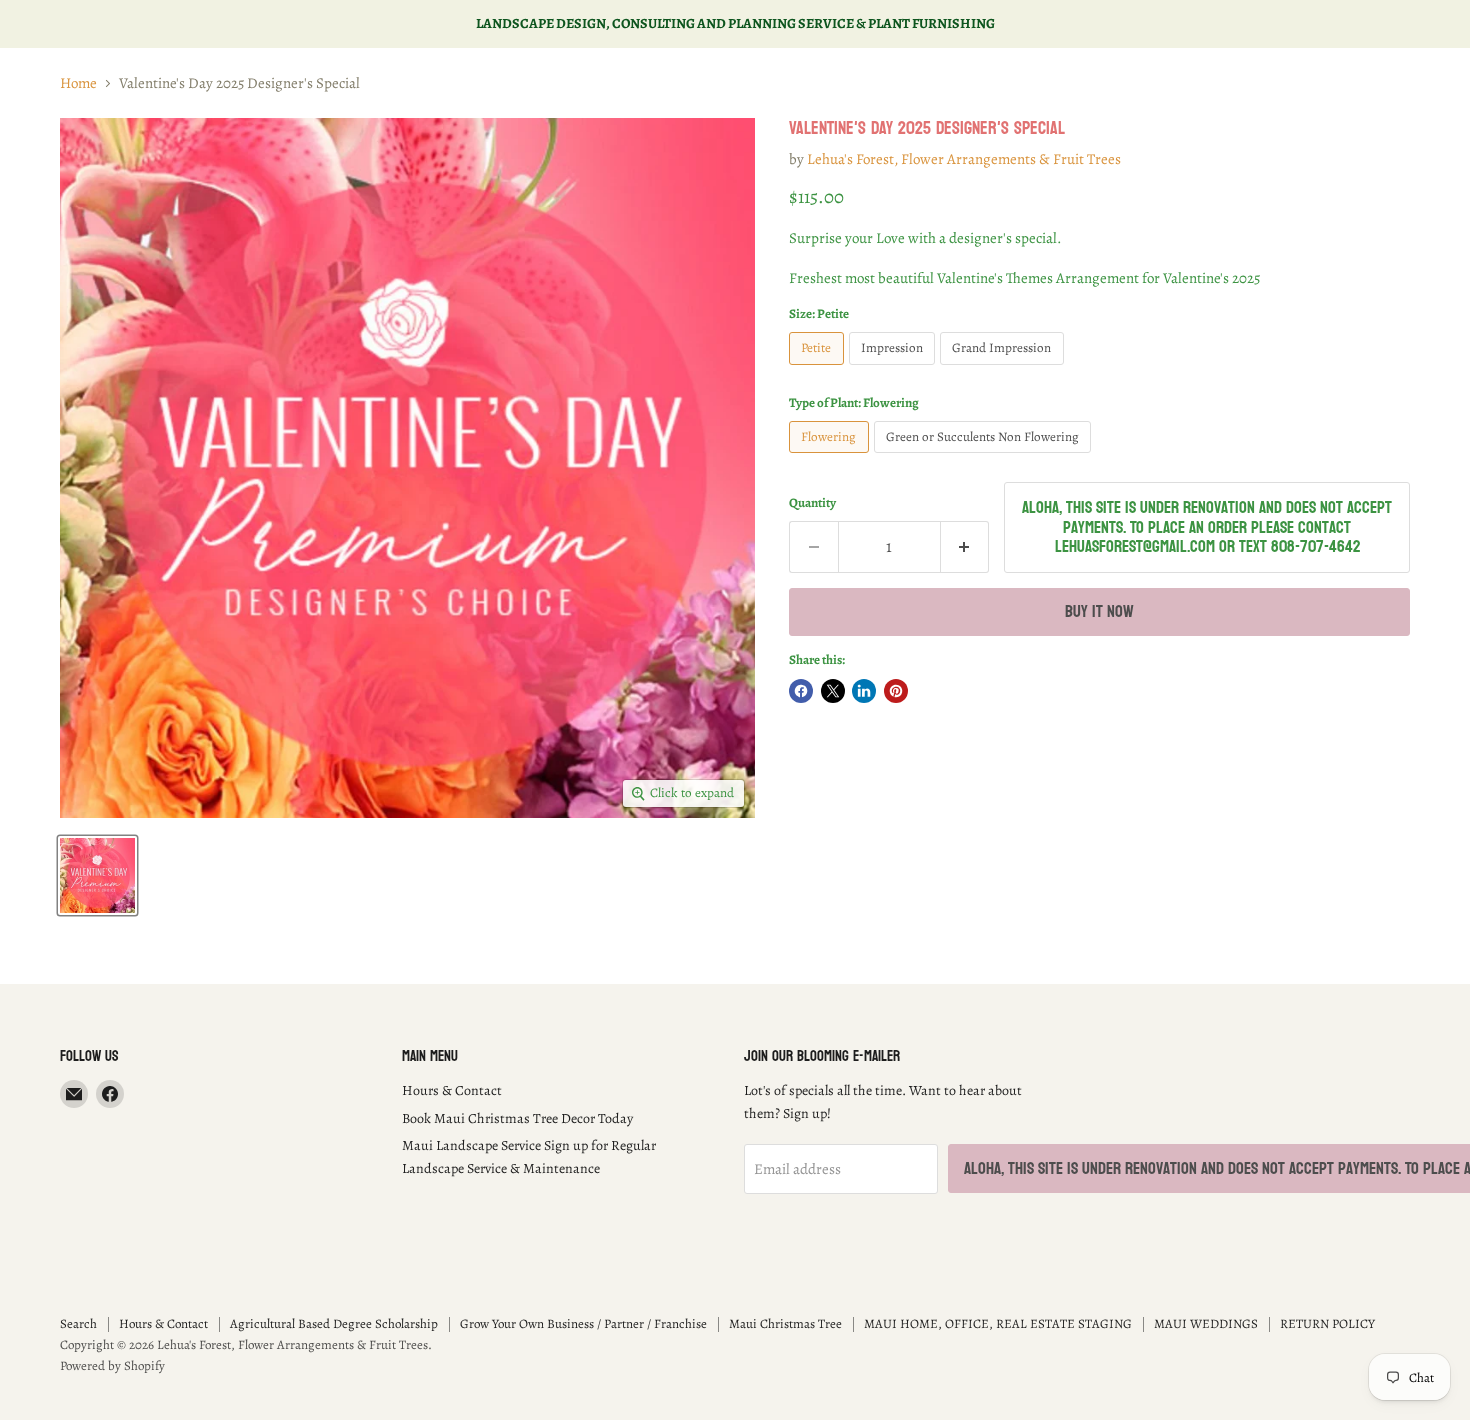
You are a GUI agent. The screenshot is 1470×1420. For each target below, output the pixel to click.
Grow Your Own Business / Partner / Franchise (583, 1323)
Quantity (812, 503)
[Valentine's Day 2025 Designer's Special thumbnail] (97, 875)
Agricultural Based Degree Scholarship (334, 1323)
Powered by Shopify (112, 1365)
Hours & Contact (452, 1090)
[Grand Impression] (1004, 370)
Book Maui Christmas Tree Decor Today (517, 1118)
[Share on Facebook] (801, 691)
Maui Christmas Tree (785, 1323)
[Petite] (819, 370)
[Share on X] (833, 691)
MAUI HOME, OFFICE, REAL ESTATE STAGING (998, 1323)
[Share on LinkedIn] (864, 691)
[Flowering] (831, 458)
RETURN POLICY (1327, 1323)
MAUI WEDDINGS (1206, 1323)
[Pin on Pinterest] (896, 691)
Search (78, 1323)
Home (78, 83)
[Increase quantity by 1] (965, 546)
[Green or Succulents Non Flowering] (985, 458)
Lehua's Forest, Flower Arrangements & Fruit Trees (964, 159)
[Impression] (895, 370)
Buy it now (1099, 611)
